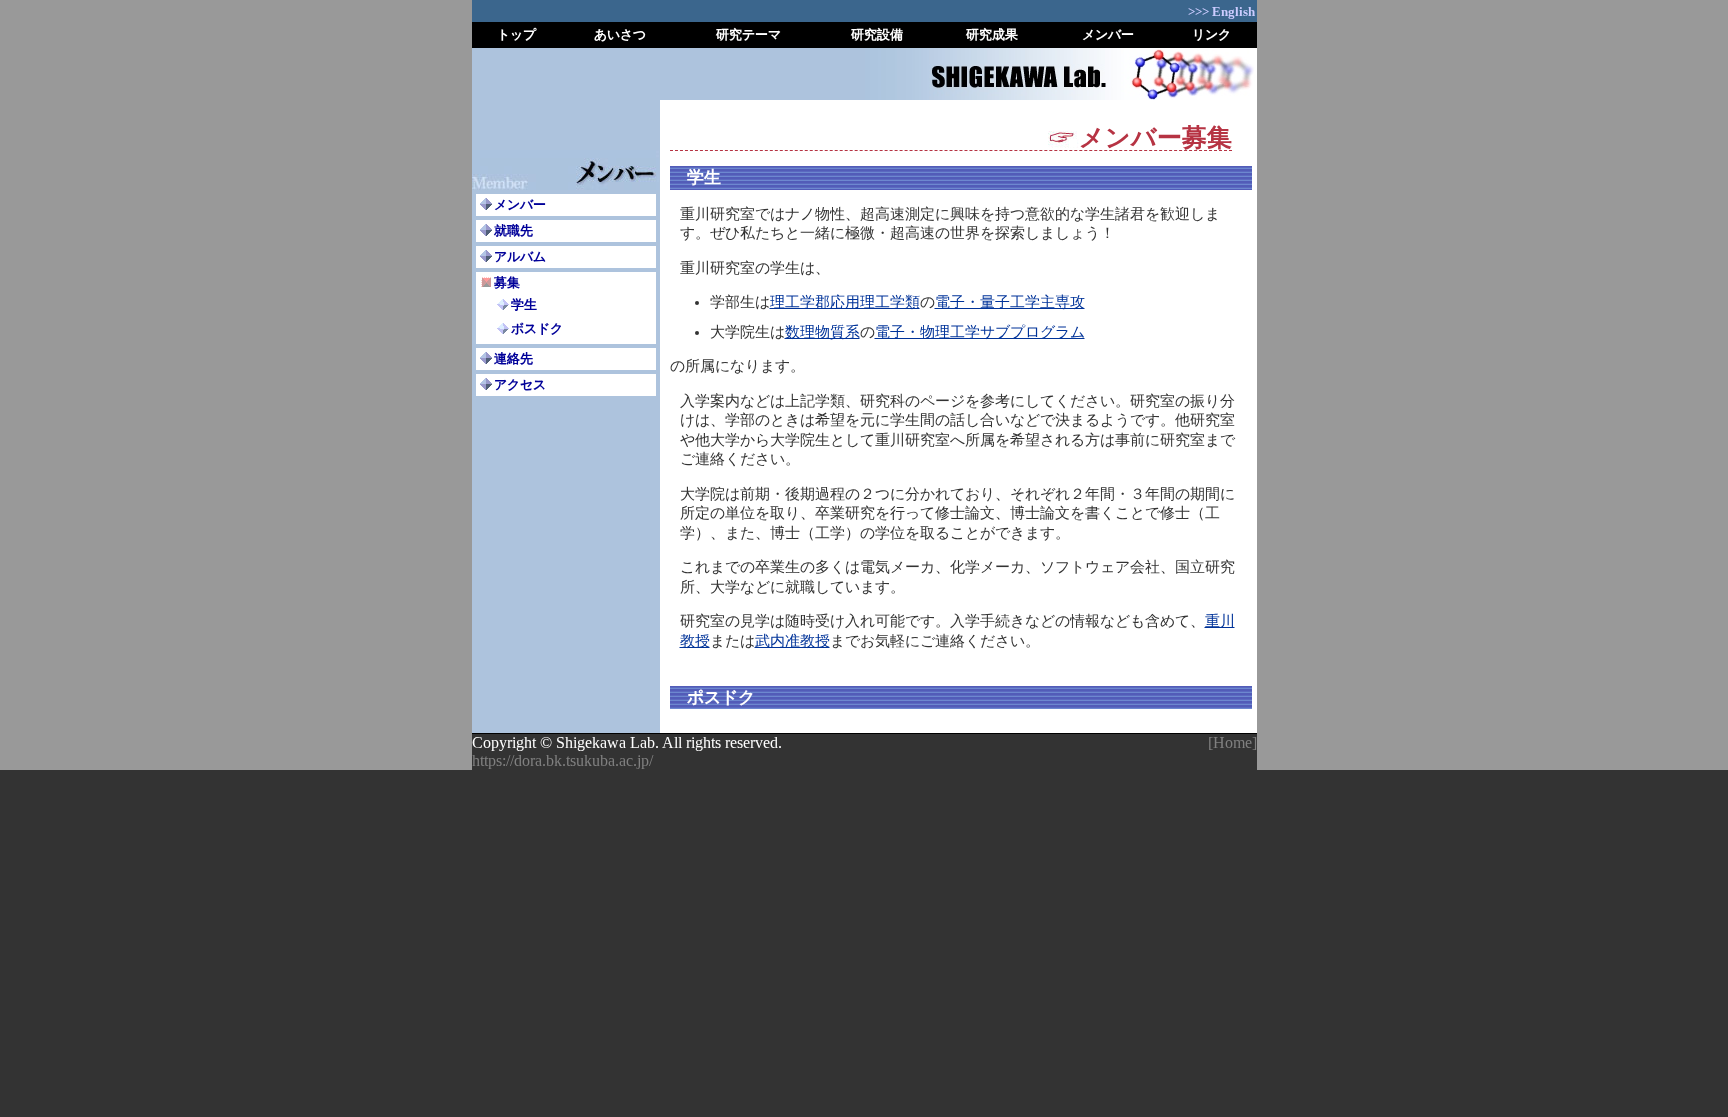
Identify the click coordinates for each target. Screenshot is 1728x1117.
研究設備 (877, 34)
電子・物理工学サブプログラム (980, 332)
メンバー (1108, 34)
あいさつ (620, 34)
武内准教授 (792, 641)
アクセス (520, 384)
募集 (507, 282)
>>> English (1221, 11)
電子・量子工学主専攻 (1010, 302)
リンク (1211, 34)
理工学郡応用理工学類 (845, 302)
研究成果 (992, 34)
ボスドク (537, 328)
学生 (524, 304)
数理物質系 (822, 332)
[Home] (1232, 742)
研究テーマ (748, 34)
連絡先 (513, 358)
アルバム (520, 256)
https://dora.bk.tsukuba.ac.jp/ (562, 760)
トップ (516, 34)
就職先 (513, 230)
